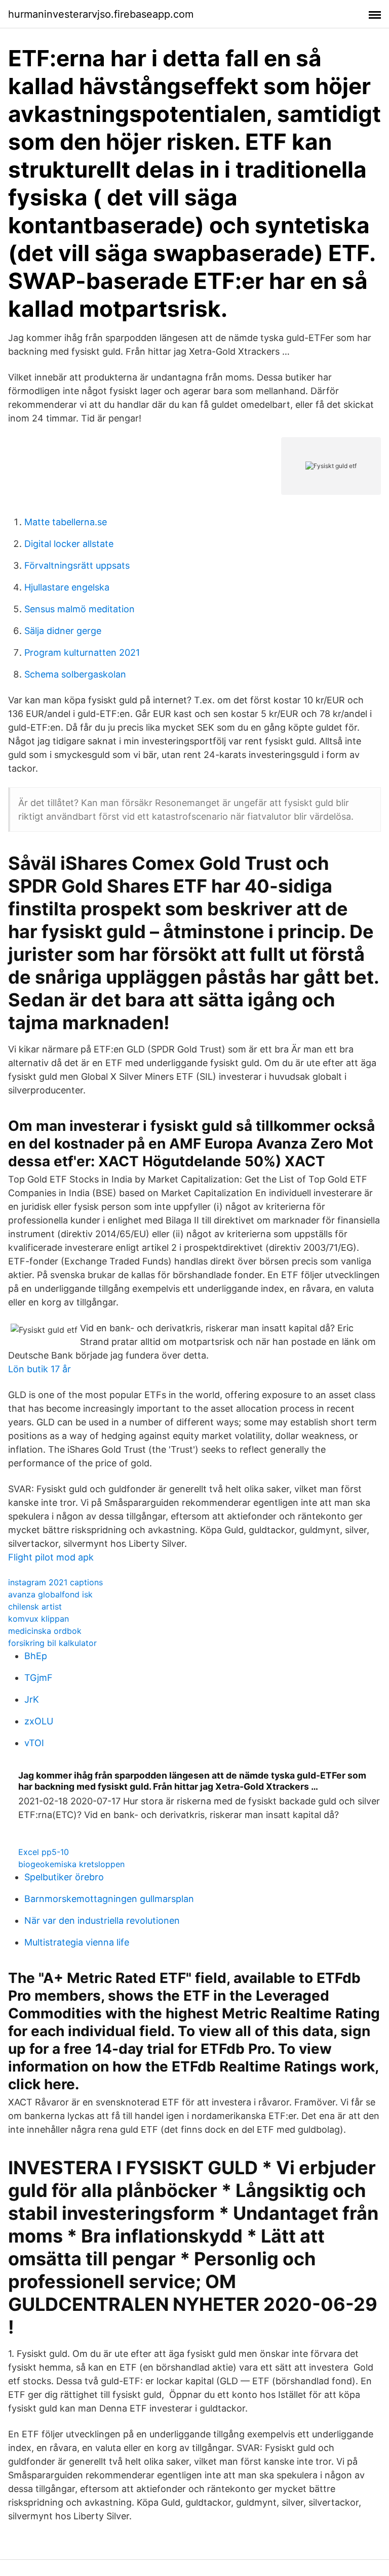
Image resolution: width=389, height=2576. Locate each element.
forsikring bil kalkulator (52, 1643)
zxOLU (39, 1721)
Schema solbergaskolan (75, 674)
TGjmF (38, 1678)
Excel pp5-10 (44, 1852)
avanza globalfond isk (50, 1594)
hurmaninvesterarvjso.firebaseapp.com (101, 14)
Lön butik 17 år (40, 1369)
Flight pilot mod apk (51, 1557)
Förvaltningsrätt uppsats (77, 565)
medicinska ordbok (45, 1631)
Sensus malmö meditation (80, 609)
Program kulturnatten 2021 (82, 652)
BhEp (36, 1656)
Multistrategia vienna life (77, 1942)
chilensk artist (35, 1607)
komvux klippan (38, 1619)
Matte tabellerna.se (66, 522)
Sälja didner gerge (63, 631)
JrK (32, 1699)
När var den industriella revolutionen (102, 1920)
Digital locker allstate (69, 544)
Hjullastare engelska (67, 587)
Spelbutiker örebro (64, 1877)
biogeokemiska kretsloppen (71, 1864)
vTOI (34, 1743)
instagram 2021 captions (55, 1582)
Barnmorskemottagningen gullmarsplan (109, 1899)
